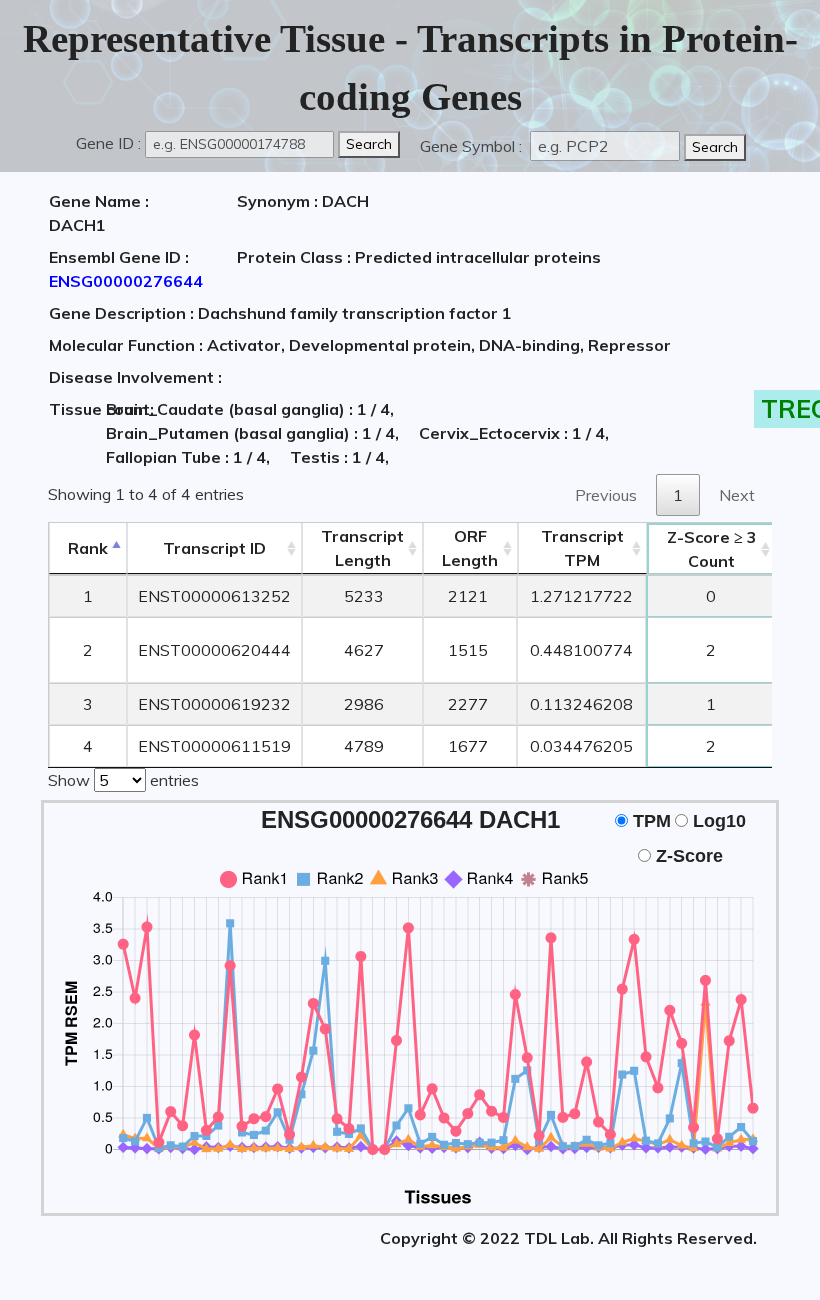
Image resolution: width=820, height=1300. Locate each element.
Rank (88, 548)
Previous (606, 495)
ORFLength (470, 548)
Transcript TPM (582, 548)
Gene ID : (108, 143)
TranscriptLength (362, 548)
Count (712, 549)
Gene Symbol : (473, 146)
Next (737, 495)
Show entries (123, 780)
